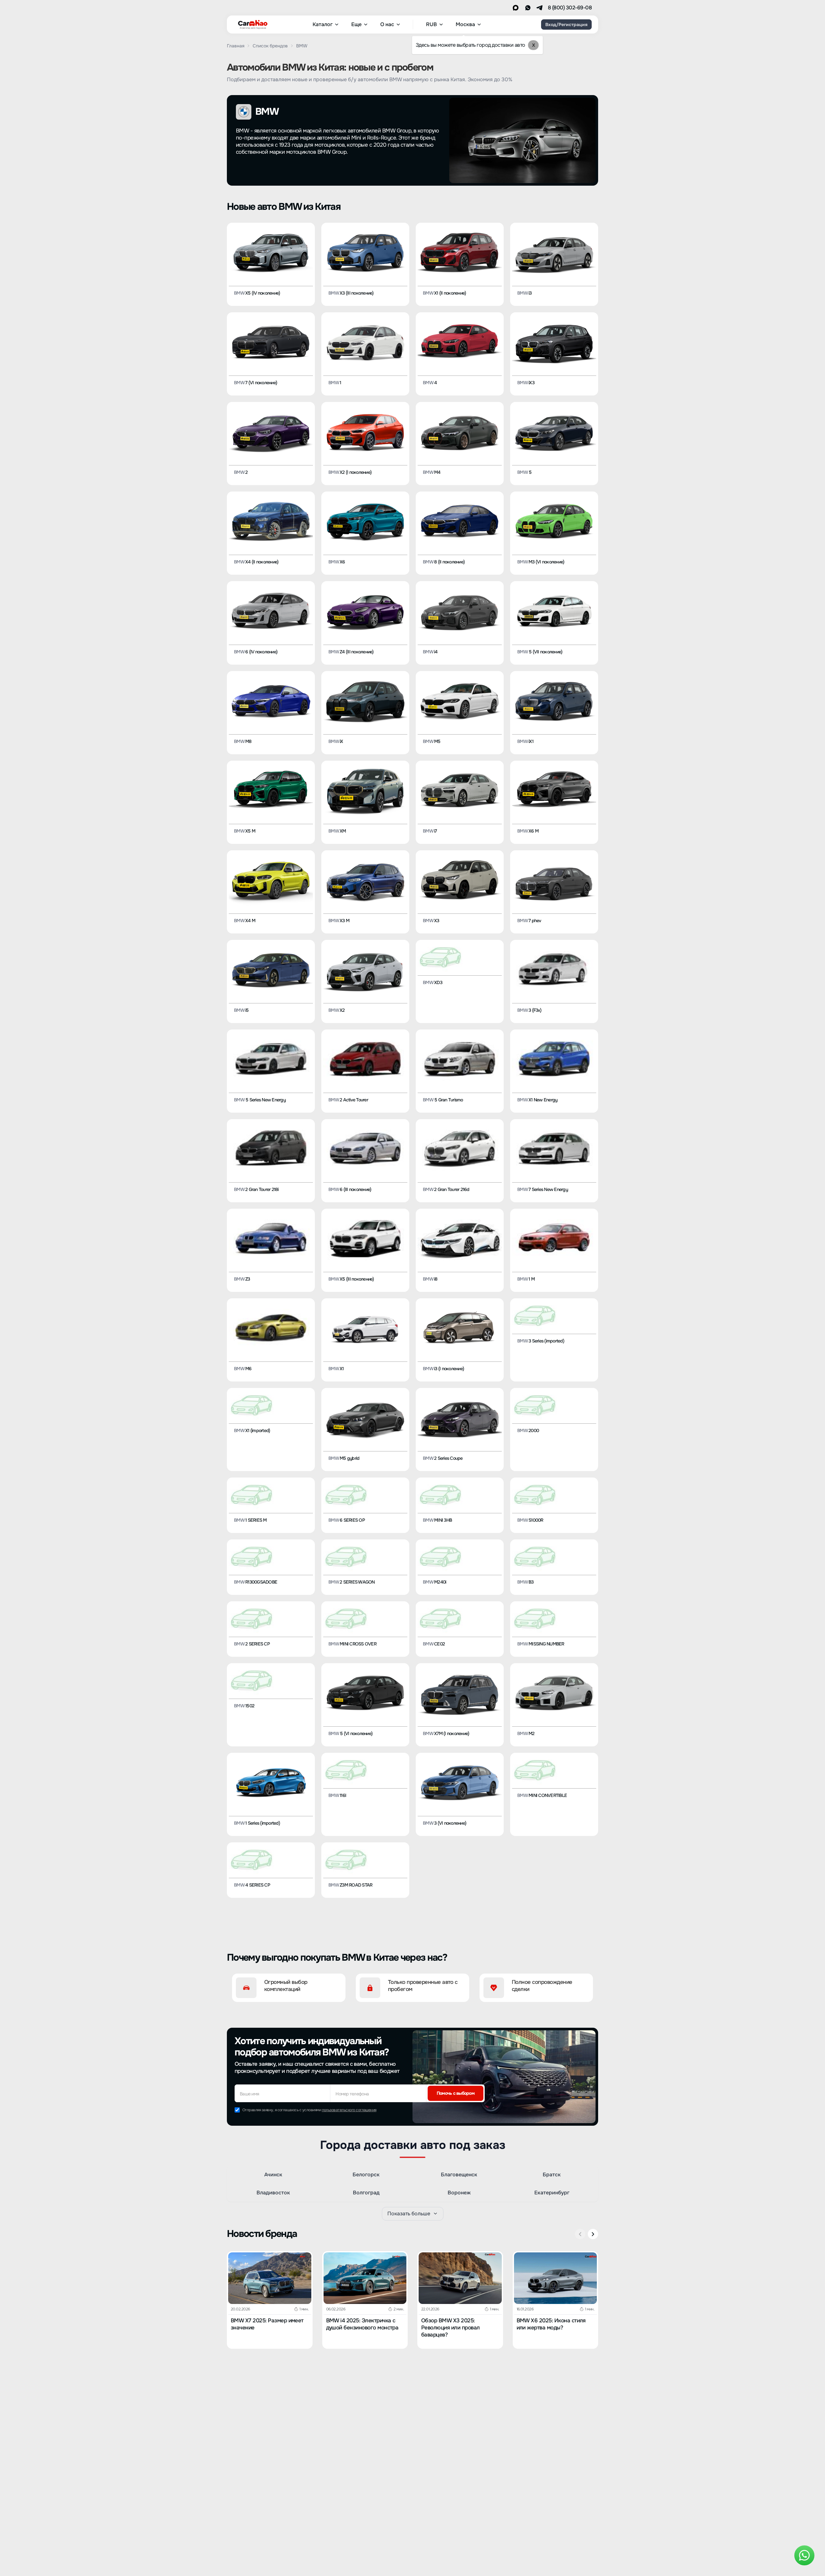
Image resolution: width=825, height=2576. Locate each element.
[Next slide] (593, 2234)
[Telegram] (539, 8)
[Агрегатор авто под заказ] (251, 23)
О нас (387, 24)
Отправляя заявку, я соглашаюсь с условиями (309, 2110)
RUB (432, 24)
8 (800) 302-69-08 (570, 8)
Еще (356, 24)
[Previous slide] (580, 2234)
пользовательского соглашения (349, 2110)
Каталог (323, 24)
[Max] (516, 8)
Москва (465, 24)
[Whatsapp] (528, 8)
